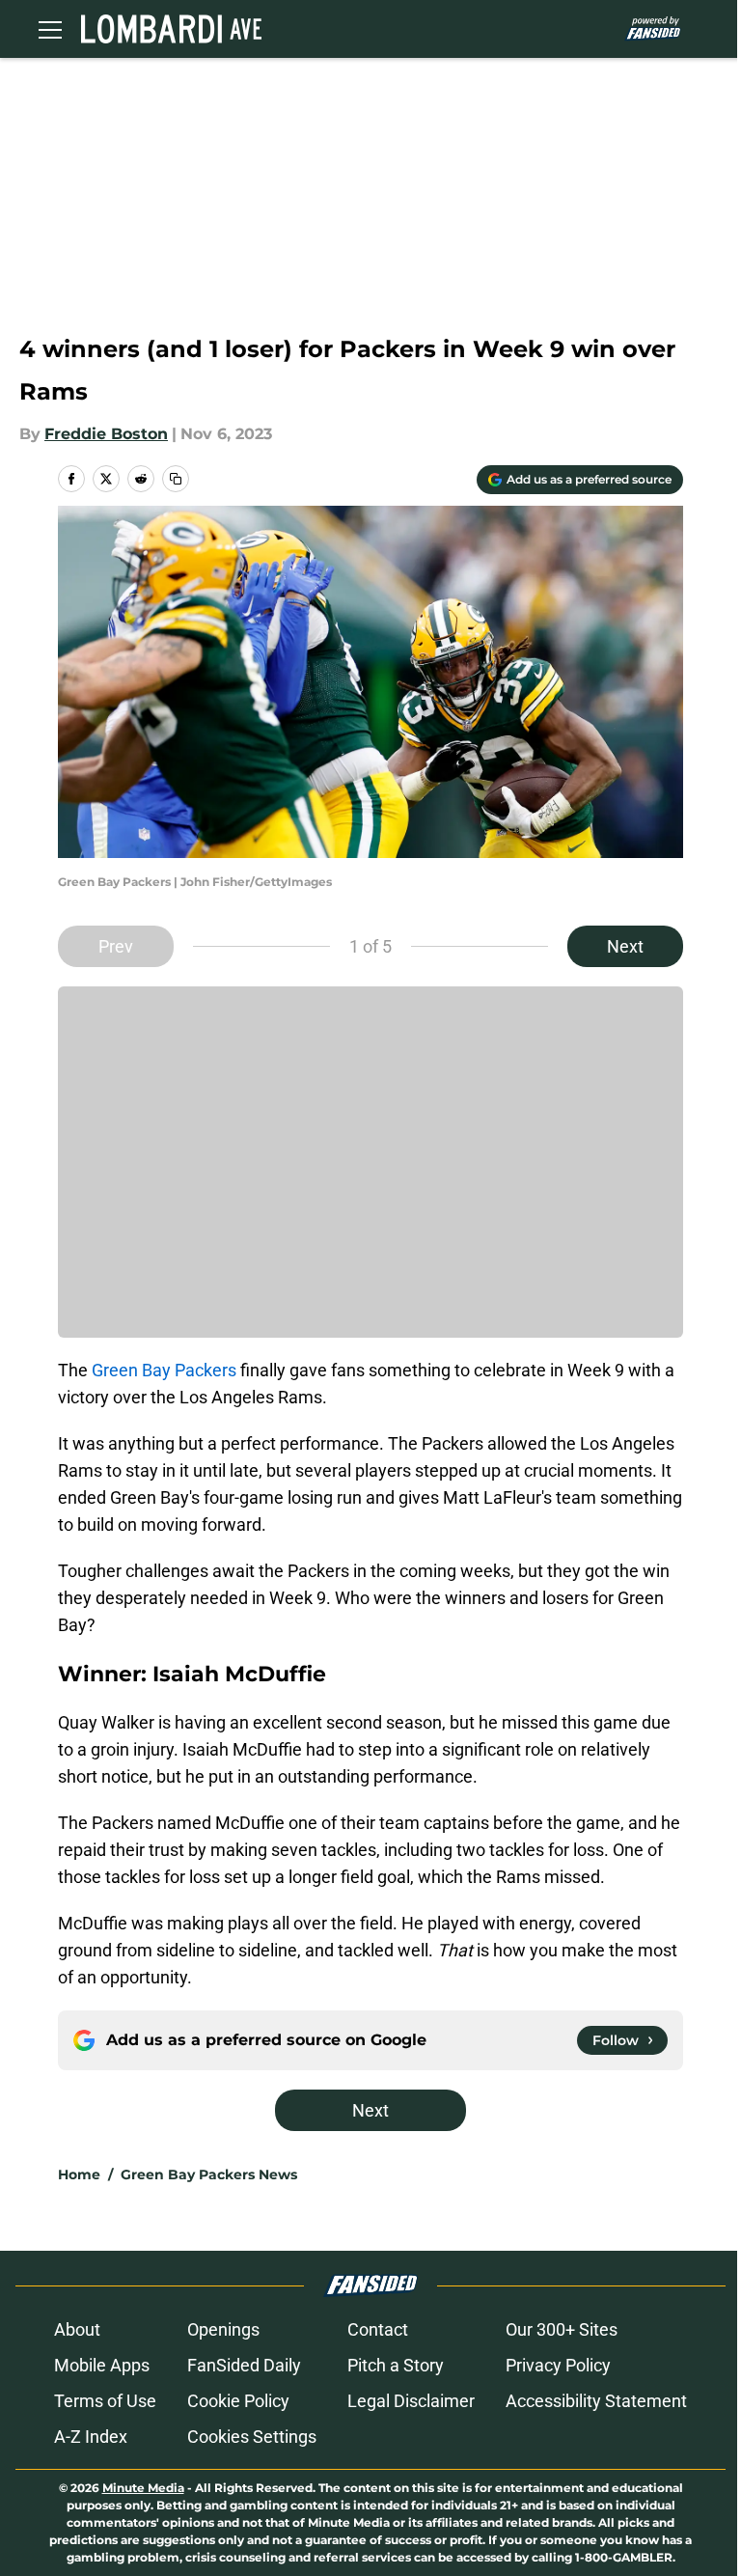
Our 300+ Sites (562, 2329)
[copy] (176, 479)
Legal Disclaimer (411, 2401)
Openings (223, 2329)
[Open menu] (50, 29)
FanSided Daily (244, 2365)
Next (625, 946)
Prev (116, 946)
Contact (378, 2329)
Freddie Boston (106, 434)
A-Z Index (91, 2437)
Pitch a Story (396, 2365)
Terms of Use (105, 2401)
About (77, 2329)
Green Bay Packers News (209, 2174)
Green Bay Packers (164, 1370)
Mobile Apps (102, 2365)
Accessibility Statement (596, 2401)
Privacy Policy (558, 2365)
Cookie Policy (238, 2401)
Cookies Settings (252, 2437)
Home (79, 2174)
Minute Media (143, 2488)
